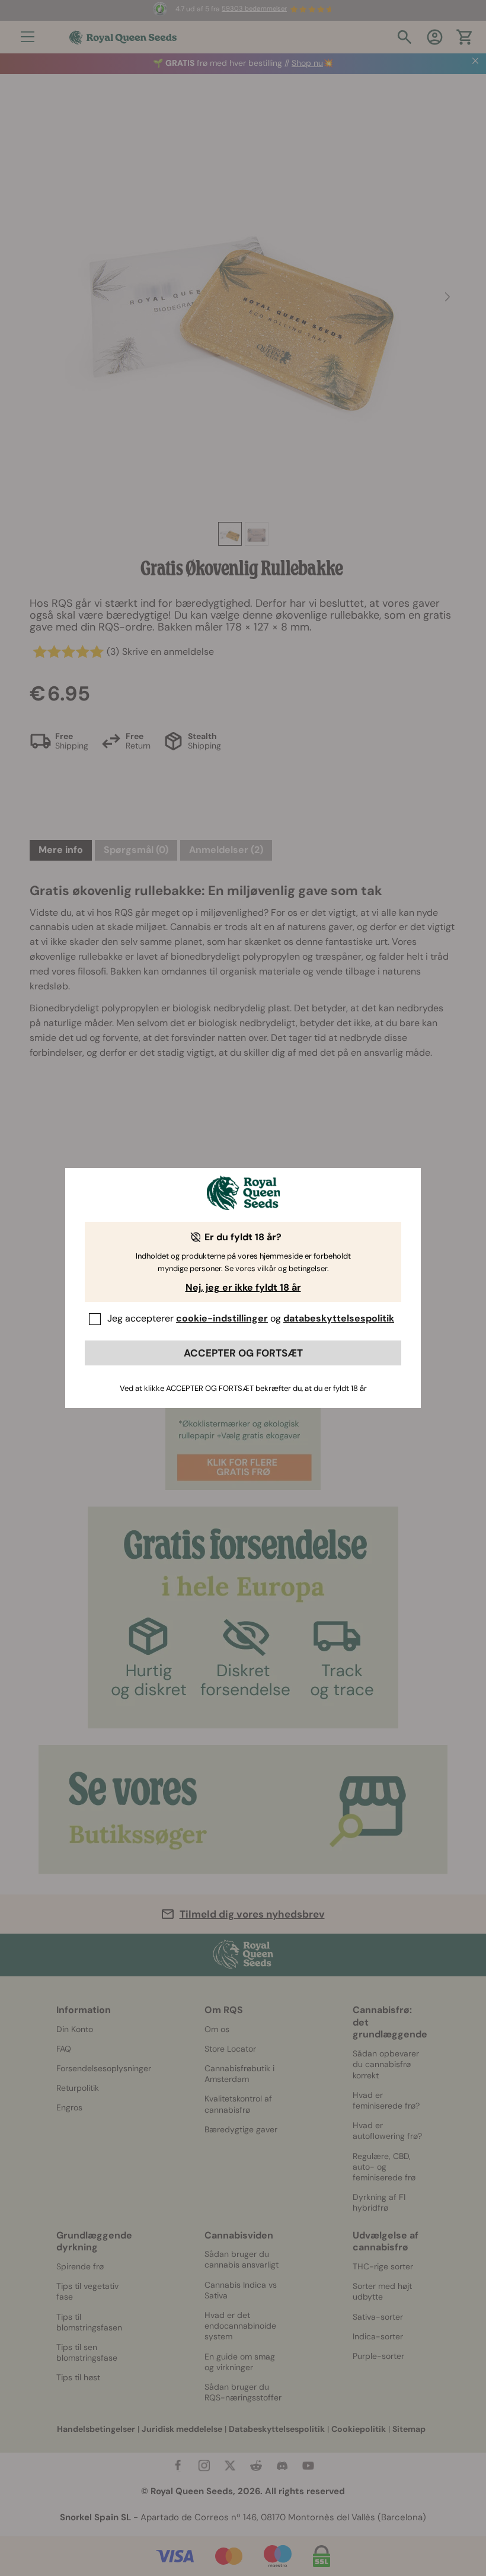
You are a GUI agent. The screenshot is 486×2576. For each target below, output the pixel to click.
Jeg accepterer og (251, 1318)
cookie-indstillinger (222, 1318)
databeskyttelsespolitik (339, 1318)
